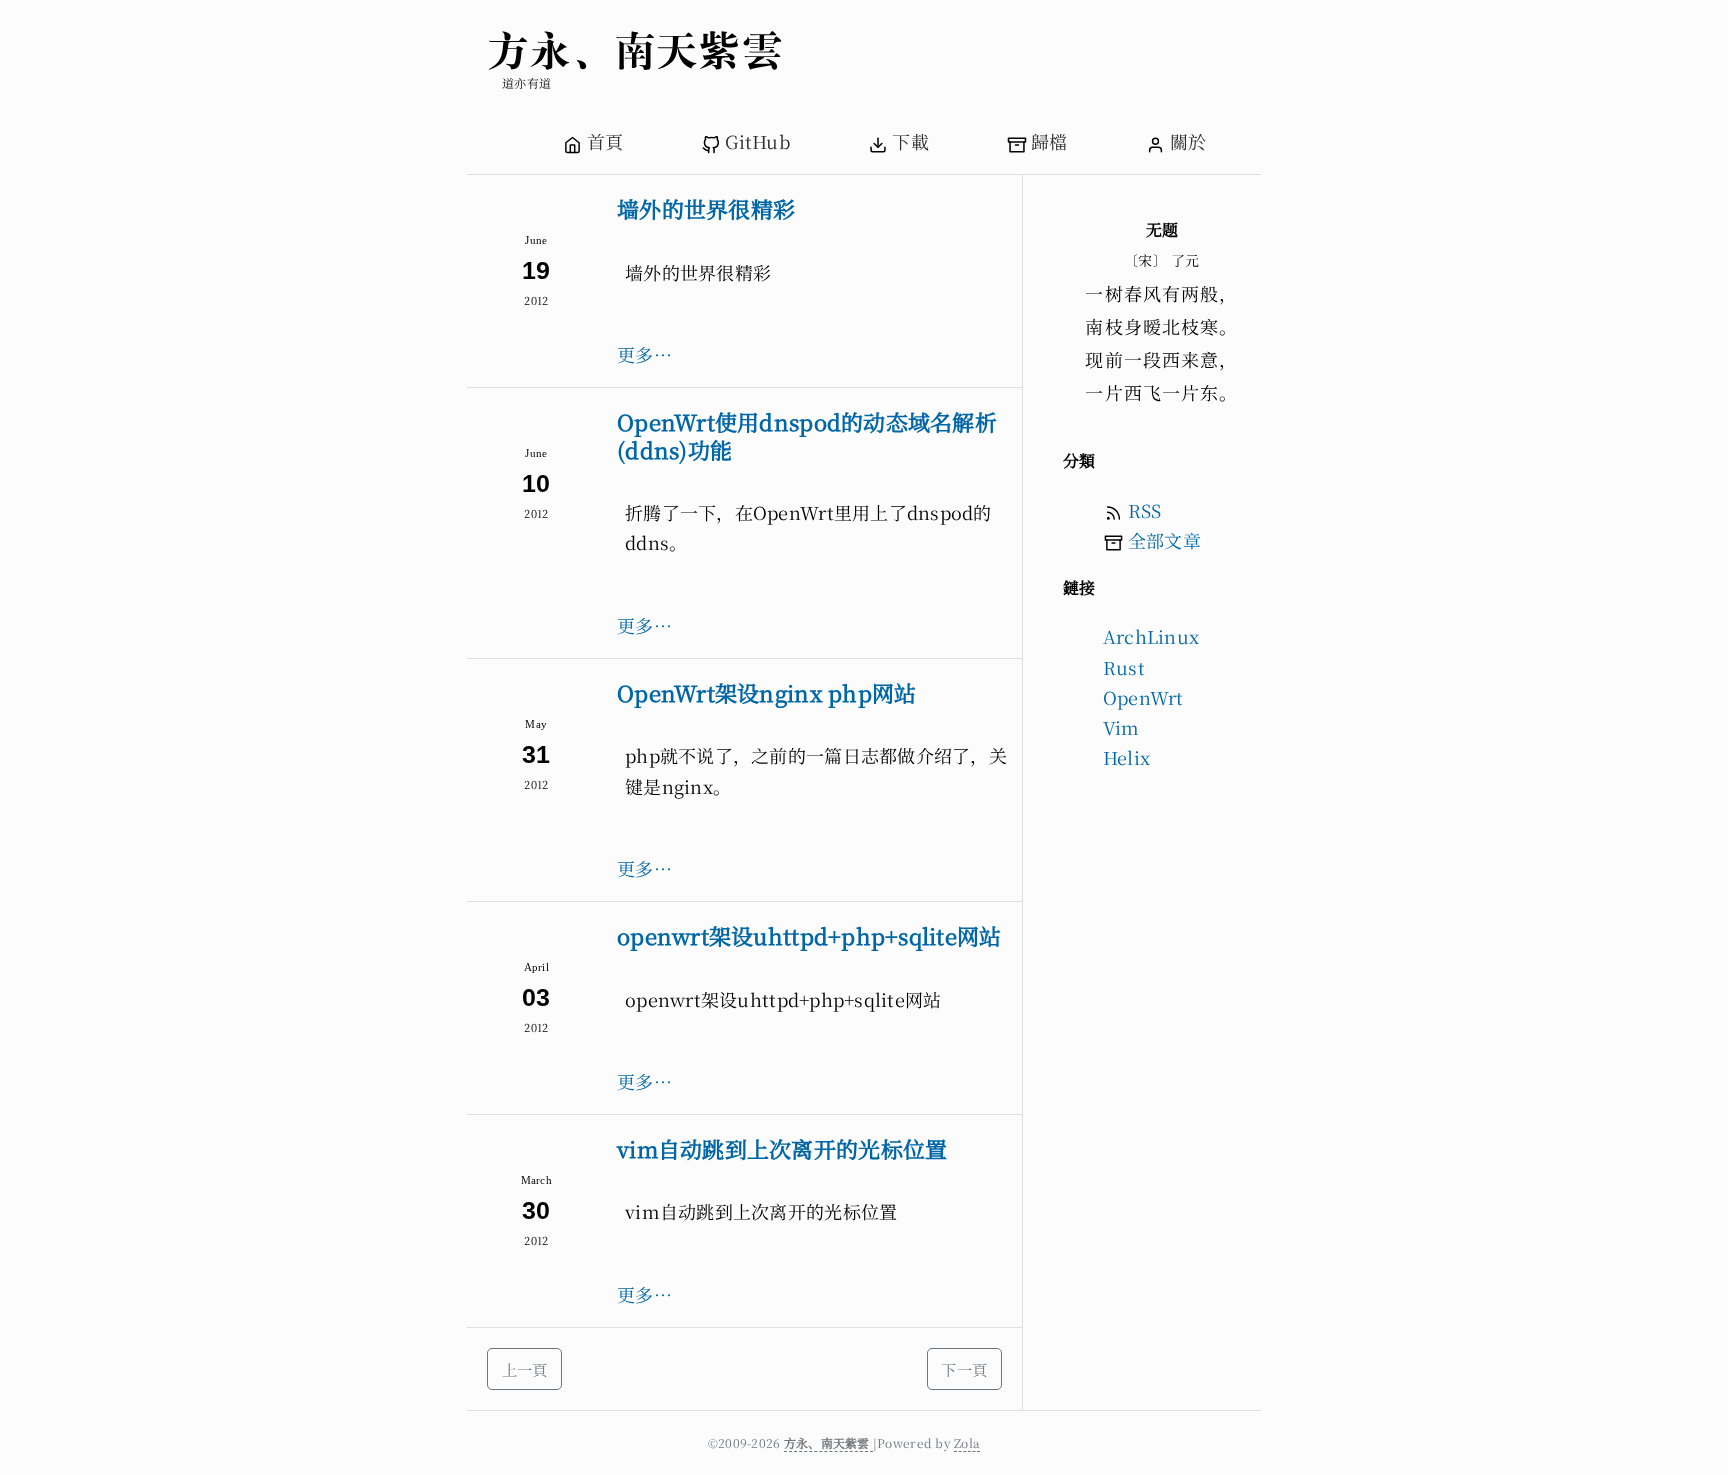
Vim (1121, 727)
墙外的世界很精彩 (706, 208)
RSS (1145, 510)
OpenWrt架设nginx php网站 (766, 692)
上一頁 (525, 1369)
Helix (1126, 757)
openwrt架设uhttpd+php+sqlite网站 (809, 935)
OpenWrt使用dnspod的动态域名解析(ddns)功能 (807, 435)
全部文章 (1164, 540)
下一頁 (964, 1369)
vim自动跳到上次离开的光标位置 (782, 1148)
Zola (967, 1442)
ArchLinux (1151, 636)
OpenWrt (1143, 697)
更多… (644, 354)
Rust (1124, 667)
